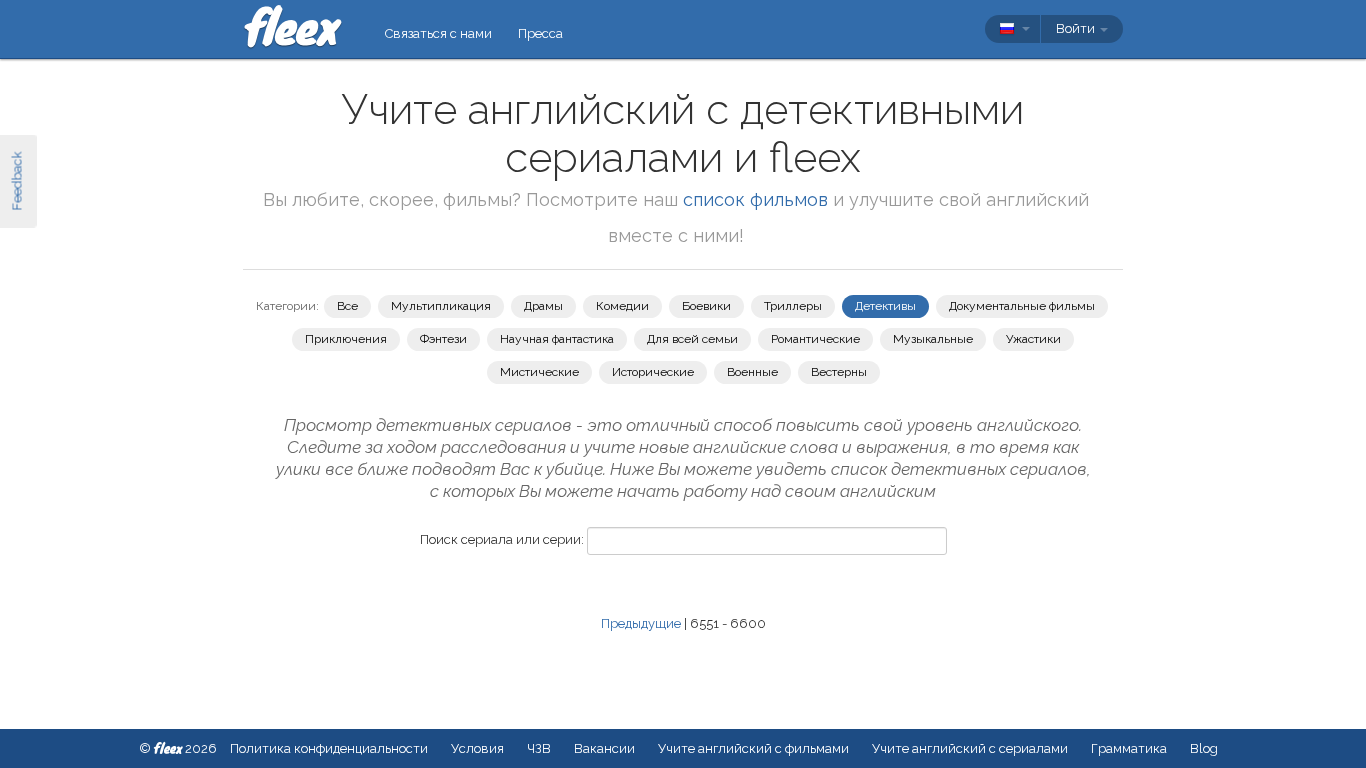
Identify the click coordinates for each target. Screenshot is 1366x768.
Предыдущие (641, 623)
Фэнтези (443, 339)
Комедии (622, 306)
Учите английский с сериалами (970, 748)
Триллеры (793, 306)
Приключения (346, 339)
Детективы (885, 306)
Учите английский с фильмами (753, 748)
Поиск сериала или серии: (502, 539)
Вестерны (839, 372)
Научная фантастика (557, 339)
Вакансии (604, 748)
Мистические (539, 372)
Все (347, 306)
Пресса (540, 33)
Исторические (653, 372)
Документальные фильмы (1022, 306)
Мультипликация (441, 306)
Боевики (706, 306)
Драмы (543, 306)
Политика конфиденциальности (329, 748)
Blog (1204, 748)
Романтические (815, 339)
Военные (752, 372)
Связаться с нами (438, 33)
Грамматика (1129, 748)
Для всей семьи (692, 339)
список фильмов (755, 199)
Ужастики (1033, 339)
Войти (1077, 28)
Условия (477, 748)
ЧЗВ (539, 748)
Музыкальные (933, 339)
